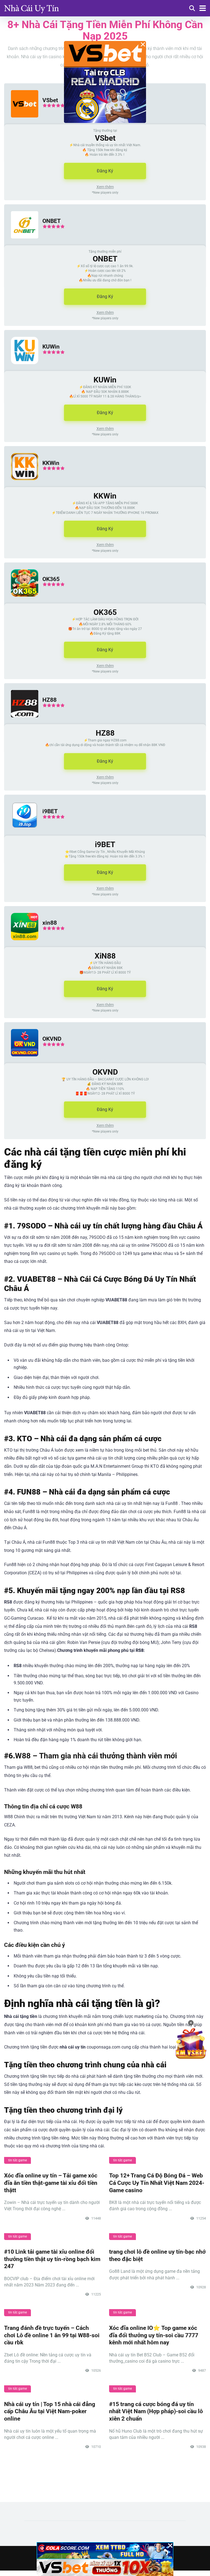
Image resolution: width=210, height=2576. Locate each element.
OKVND (52, 1039)
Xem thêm (105, 187)
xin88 (50, 923)
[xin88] (21, 946)
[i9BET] (21, 834)
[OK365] (21, 602)
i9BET (50, 811)
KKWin (51, 463)
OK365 (51, 579)
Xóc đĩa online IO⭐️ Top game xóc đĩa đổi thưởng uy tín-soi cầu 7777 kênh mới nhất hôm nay (154, 2335)
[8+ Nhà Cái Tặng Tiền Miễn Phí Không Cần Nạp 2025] (31, 8)
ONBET (52, 221)
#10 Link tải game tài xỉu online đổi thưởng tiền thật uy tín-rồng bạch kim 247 (52, 2259)
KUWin (51, 347)
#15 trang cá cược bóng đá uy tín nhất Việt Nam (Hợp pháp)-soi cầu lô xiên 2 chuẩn (156, 2411)
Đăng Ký (105, 171)
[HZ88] (21, 723)
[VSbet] (21, 123)
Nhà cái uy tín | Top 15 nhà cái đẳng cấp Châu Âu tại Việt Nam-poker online (50, 2411)
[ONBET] (21, 244)
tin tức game (17, 2160)
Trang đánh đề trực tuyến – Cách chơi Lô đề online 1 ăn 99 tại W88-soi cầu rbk (52, 2335)
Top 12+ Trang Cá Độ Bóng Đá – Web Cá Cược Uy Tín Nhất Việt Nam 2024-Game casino (157, 2183)
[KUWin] (21, 369)
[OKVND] (21, 1062)
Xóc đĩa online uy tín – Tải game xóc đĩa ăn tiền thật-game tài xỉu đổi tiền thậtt (51, 2183)
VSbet (50, 100)
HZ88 (49, 700)
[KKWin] (21, 486)
